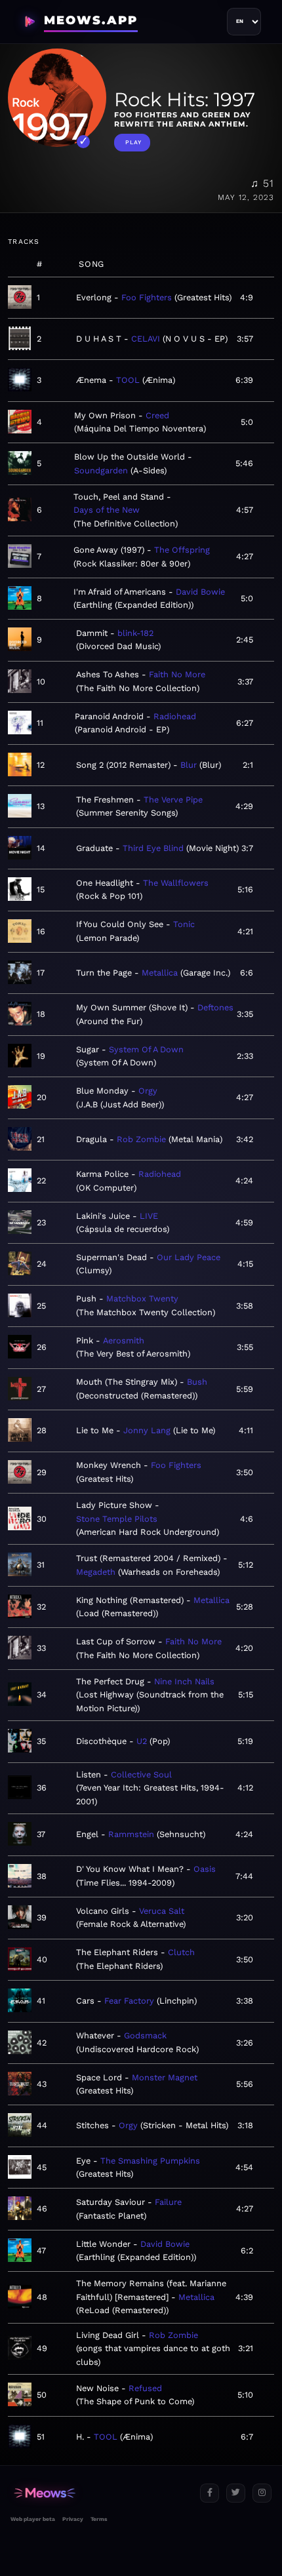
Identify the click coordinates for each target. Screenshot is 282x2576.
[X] (236, 2493)
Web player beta (33, 2519)
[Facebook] (210, 2493)
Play (133, 142)
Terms (99, 2519)
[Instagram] (262, 2493)
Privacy (73, 2519)
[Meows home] (100, 2493)
